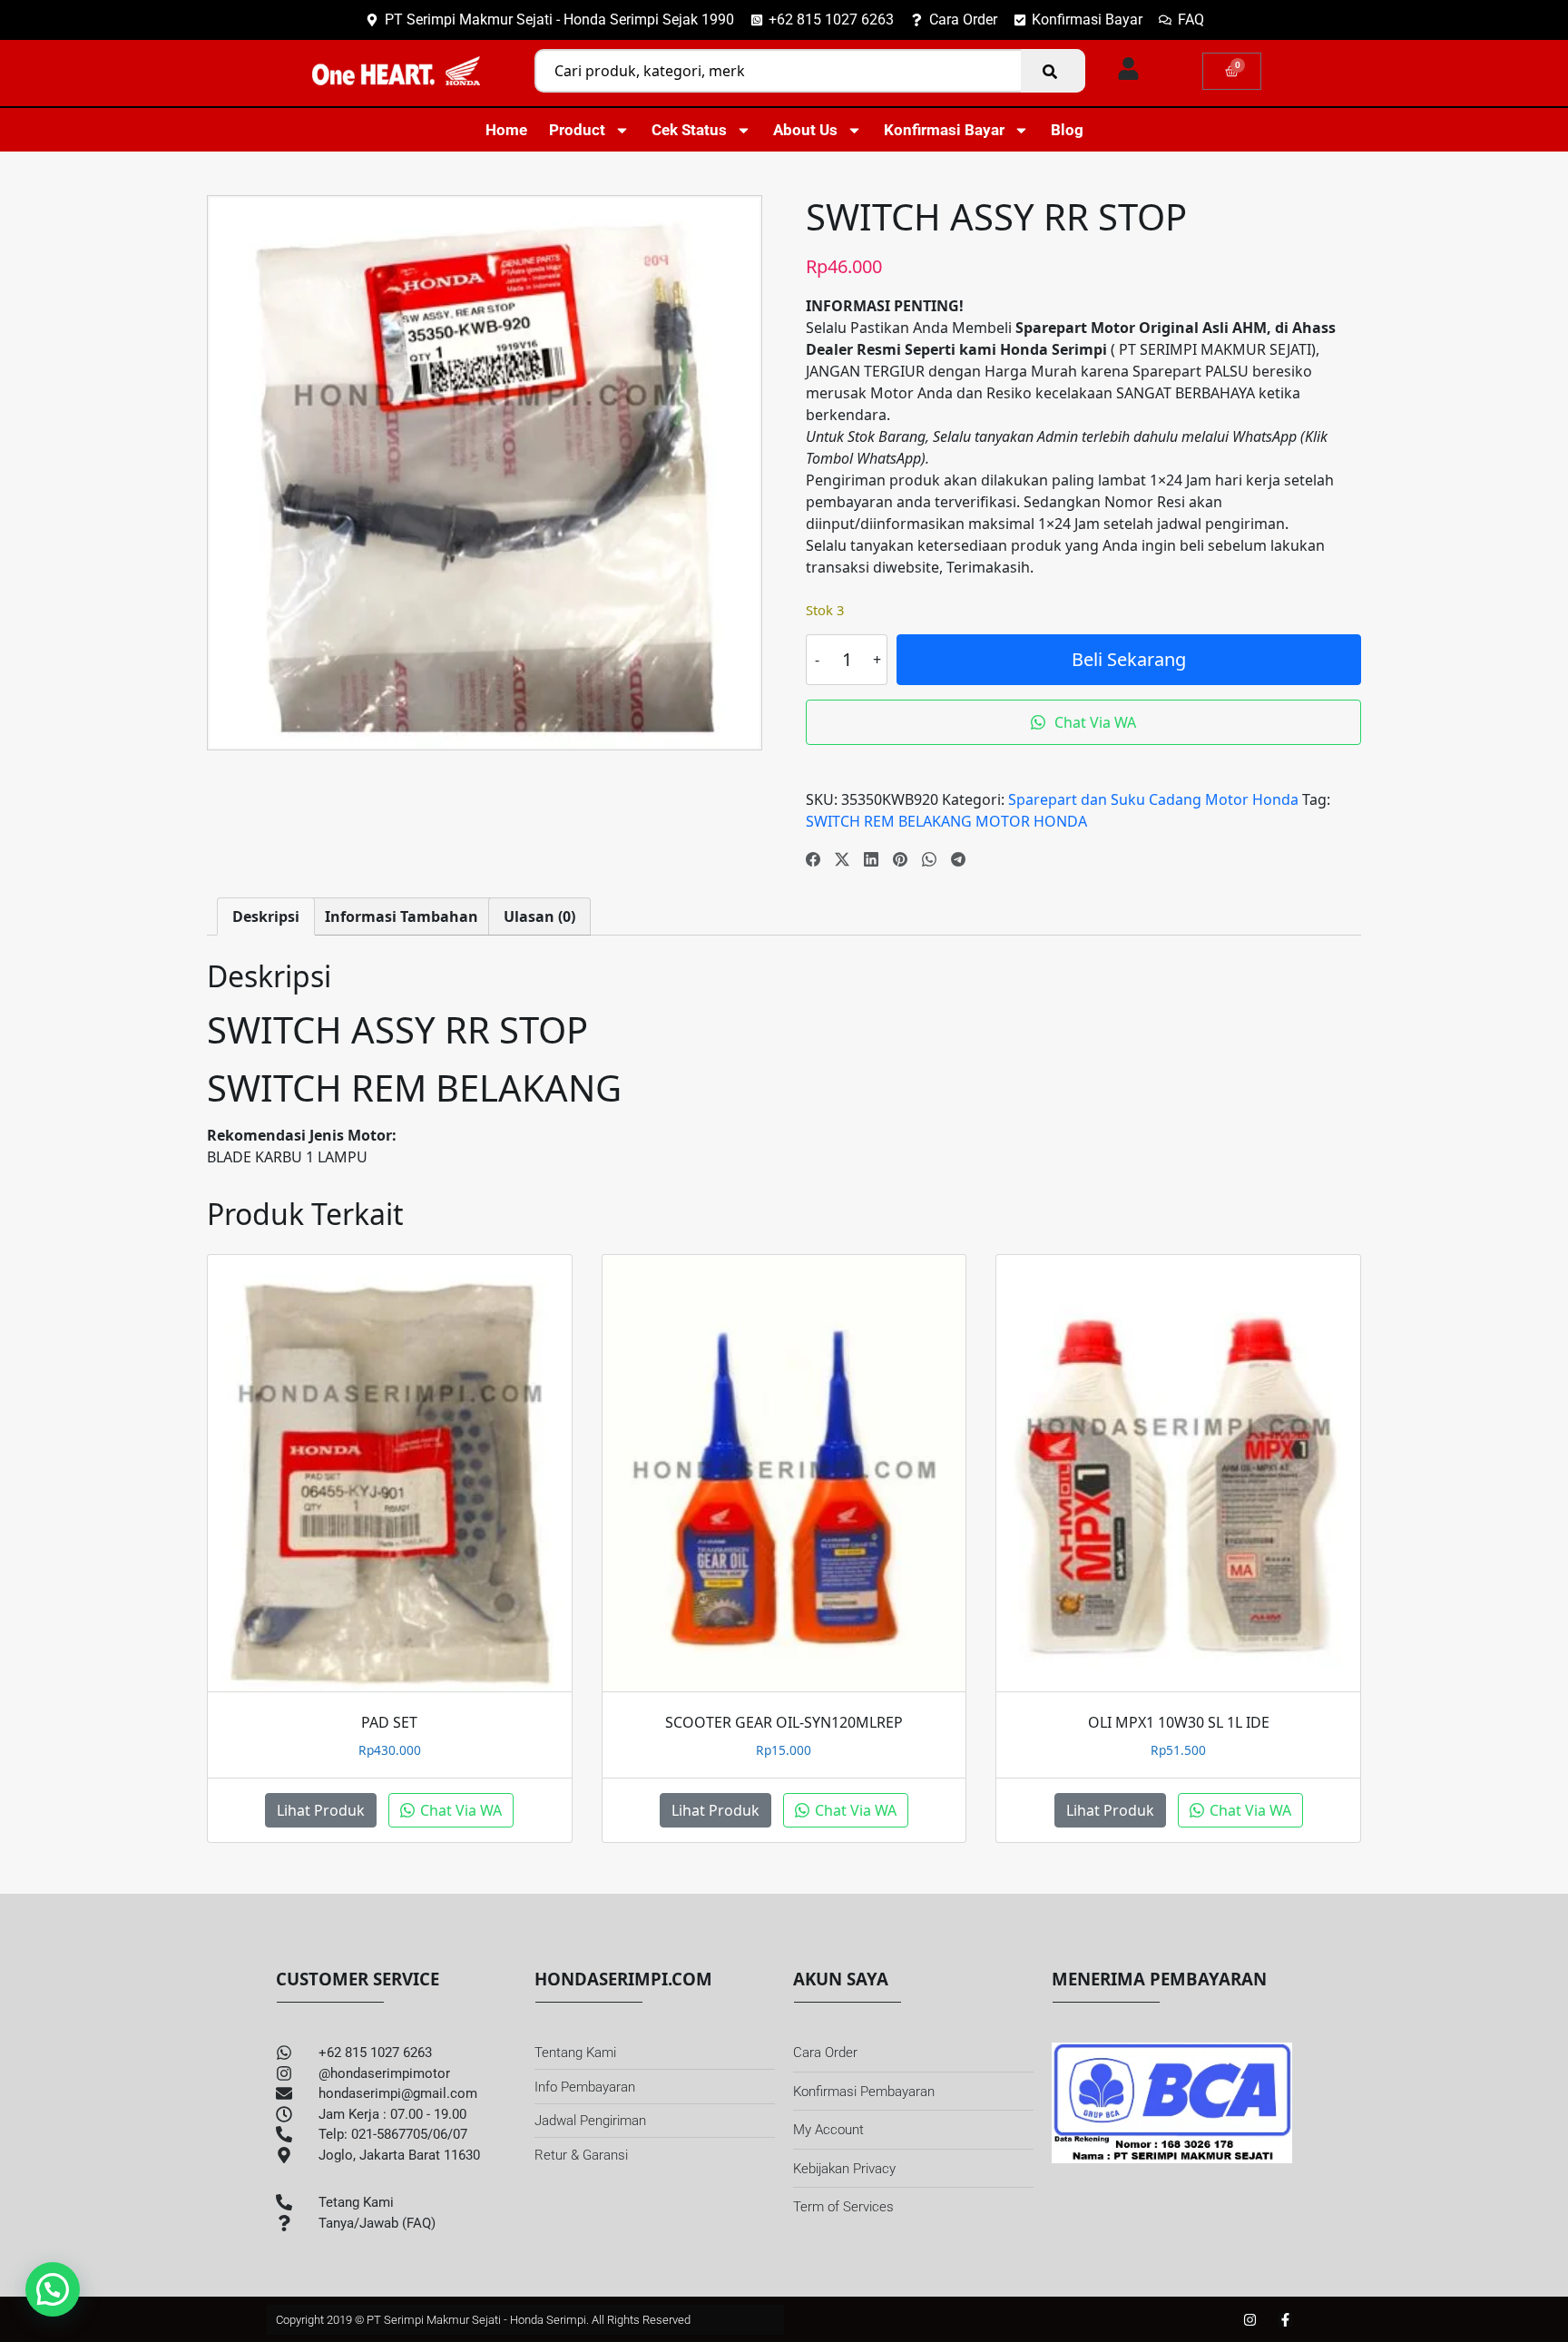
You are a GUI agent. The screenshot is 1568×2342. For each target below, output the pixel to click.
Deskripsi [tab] (266, 916)
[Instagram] (1250, 2320)
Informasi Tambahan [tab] (402, 916)
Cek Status (689, 130)
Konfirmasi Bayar (944, 130)
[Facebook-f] (1285, 2320)
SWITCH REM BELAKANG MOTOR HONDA (946, 821)
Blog (1067, 130)
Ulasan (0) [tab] (539, 916)
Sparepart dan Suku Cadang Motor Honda (1153, 799)
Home (506, 130)
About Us (805, 130)
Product (577, 130)
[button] (53, 2289)
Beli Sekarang (1129, 659)
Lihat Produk (321, 1810)
